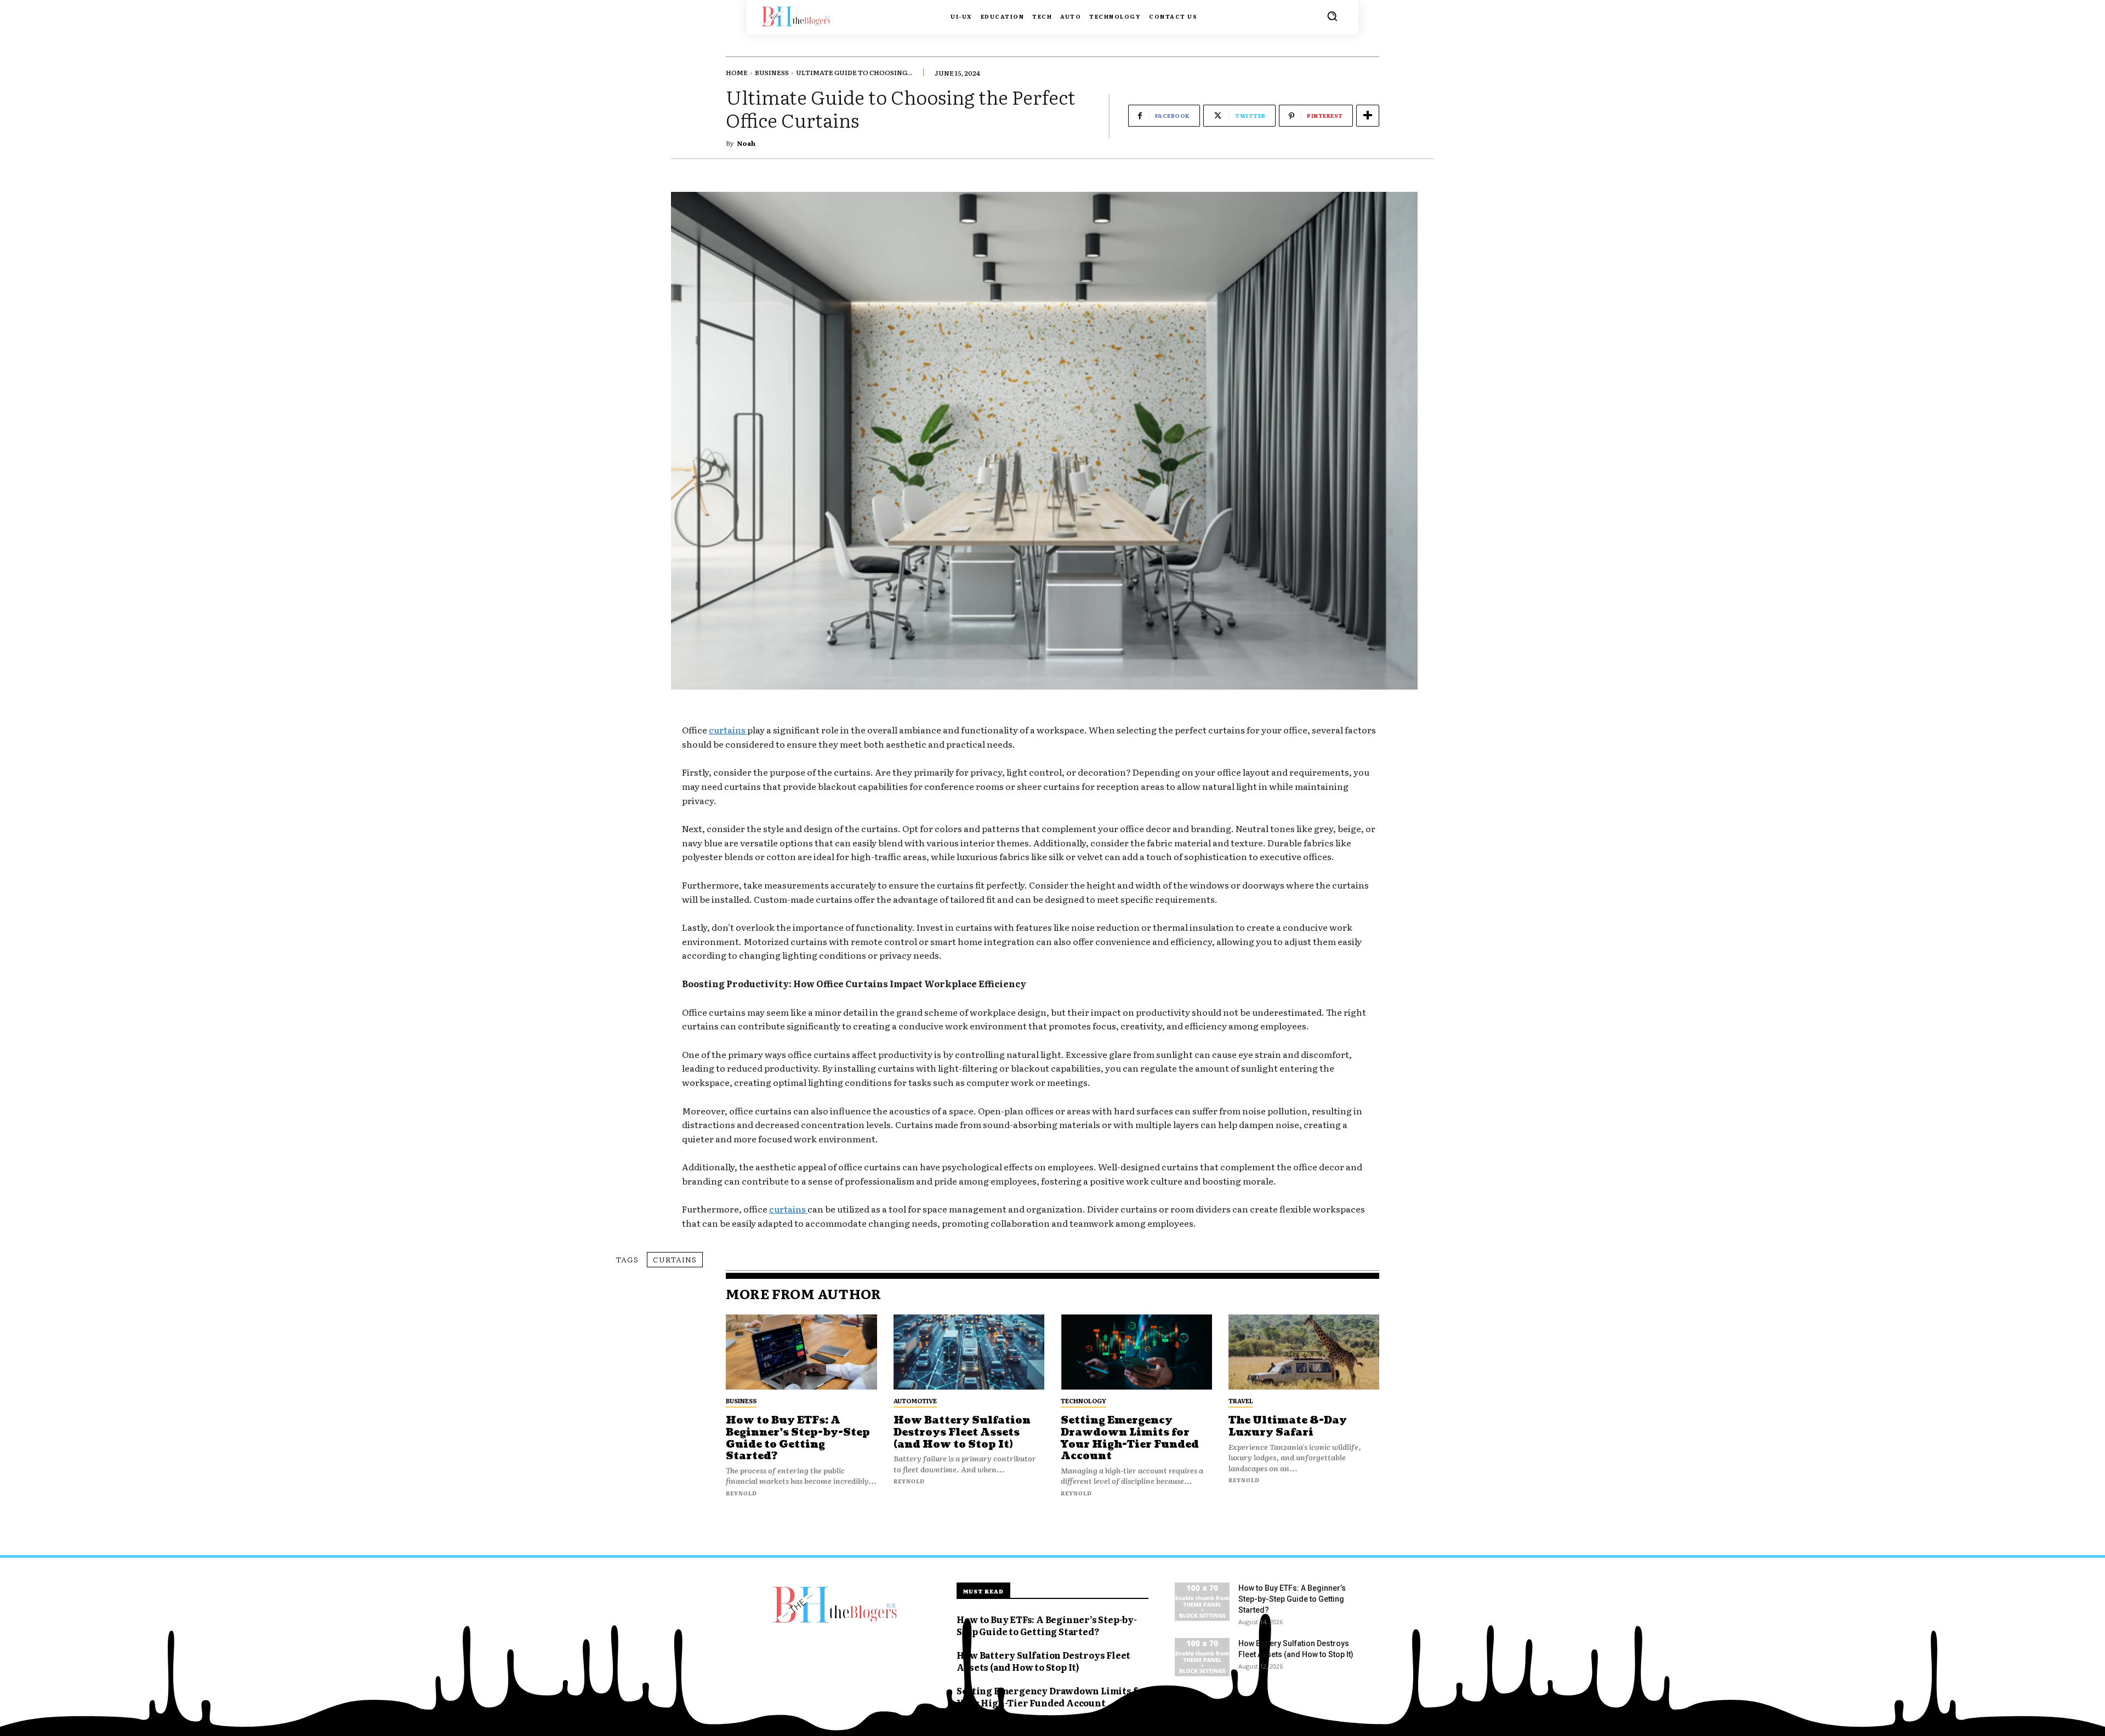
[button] (1332, 16)
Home (737, 72)
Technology (1083, 1401)
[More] (1368, 116)
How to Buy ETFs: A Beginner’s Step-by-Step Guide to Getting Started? (798, 1438)
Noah (746, 143)
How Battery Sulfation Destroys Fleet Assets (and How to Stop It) (962, 1432)
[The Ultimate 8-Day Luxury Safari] (1304, 1352)
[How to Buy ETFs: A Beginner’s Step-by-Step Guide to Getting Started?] (801, 1352)
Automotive (915, 1401)
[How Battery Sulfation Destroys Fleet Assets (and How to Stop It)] (969, 1352)
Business (772, 72)
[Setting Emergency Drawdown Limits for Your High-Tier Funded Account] (1136, 1352)
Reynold (741, 1493)
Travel (1241, 1401)
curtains (675, 1259)
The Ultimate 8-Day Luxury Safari (1288, 1427)
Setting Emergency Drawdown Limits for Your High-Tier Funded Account (1130, 1438)
